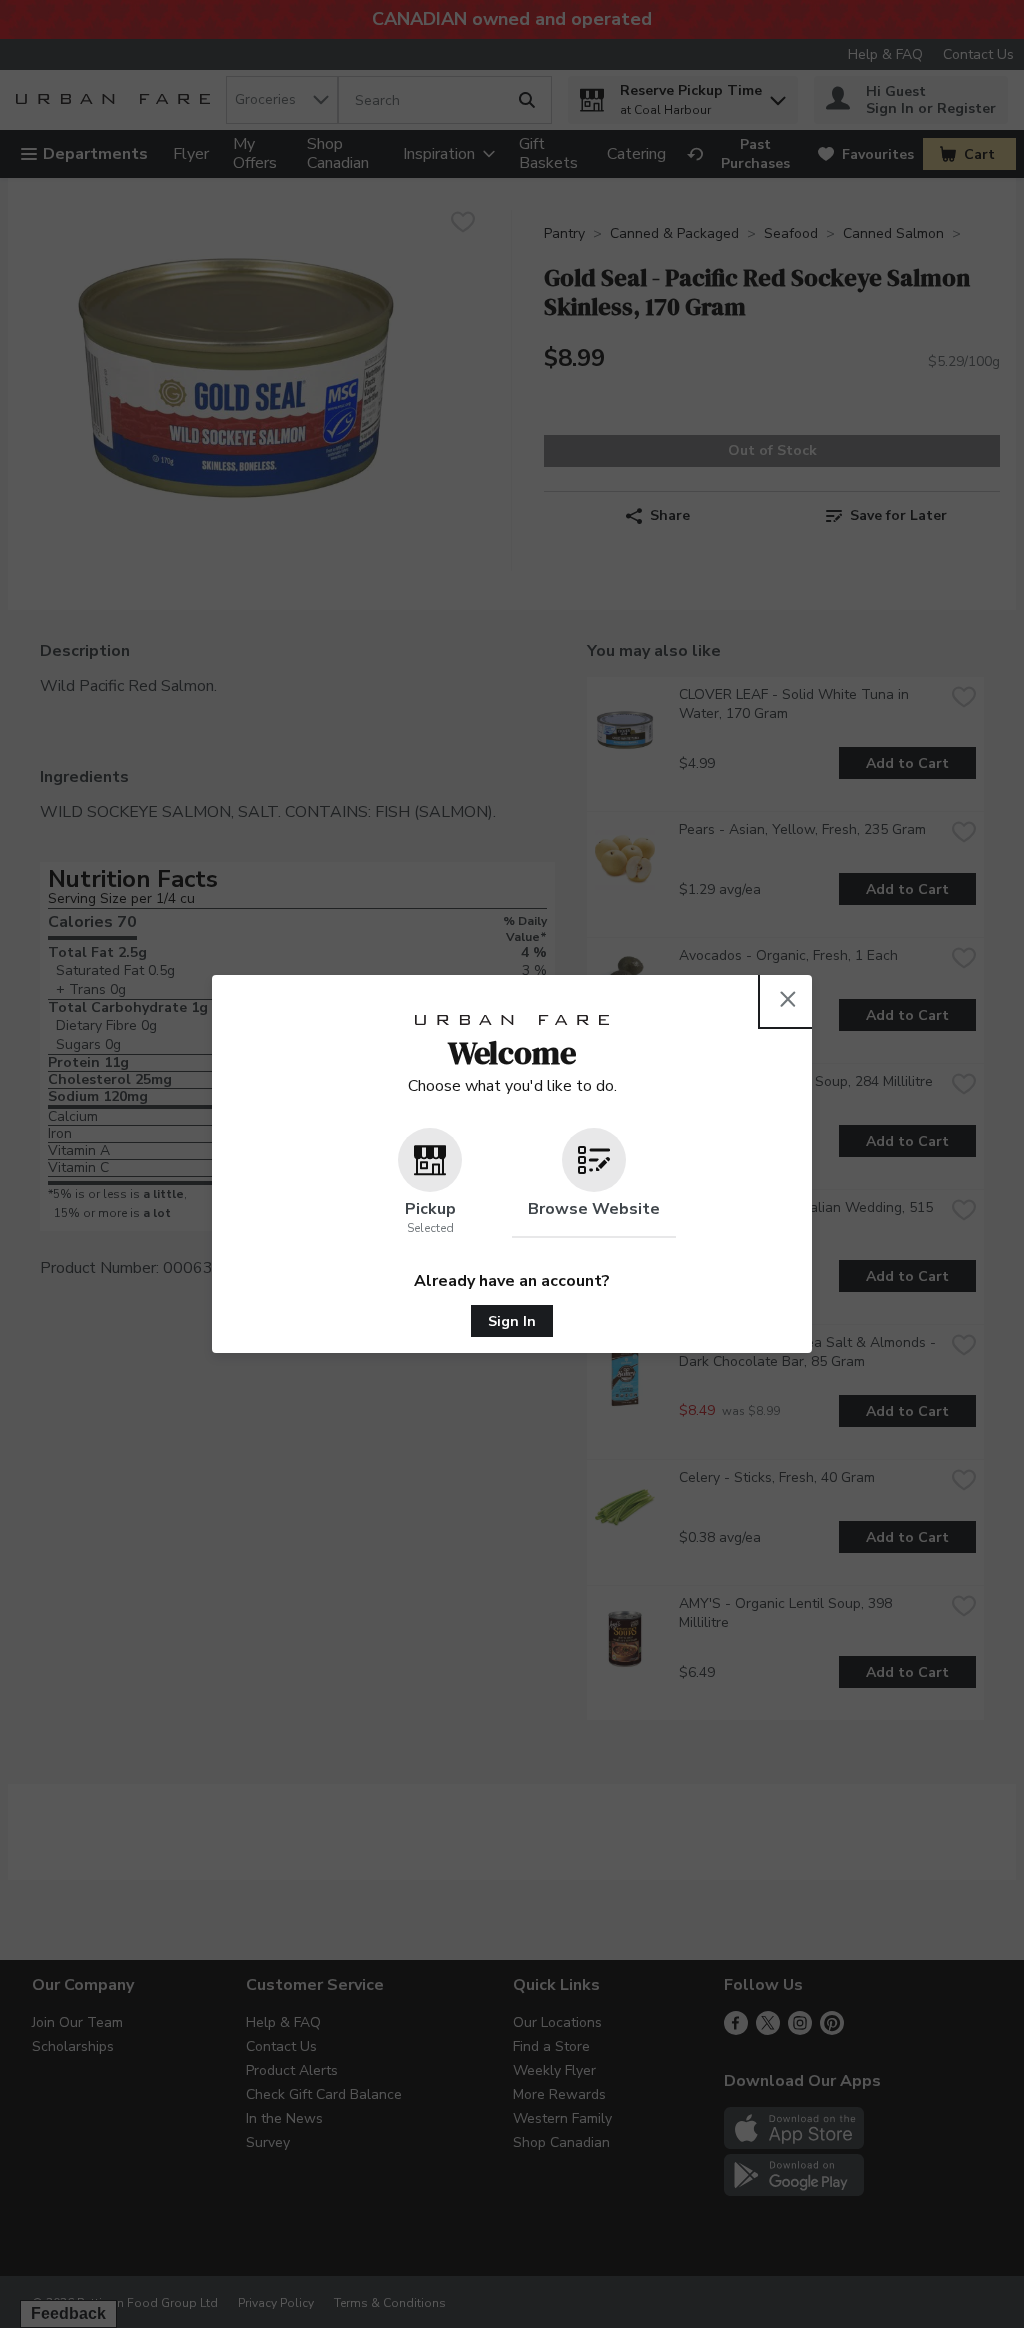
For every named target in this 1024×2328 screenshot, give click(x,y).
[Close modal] (788, 999)
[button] (430, 1183)
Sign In (512, 1321)
